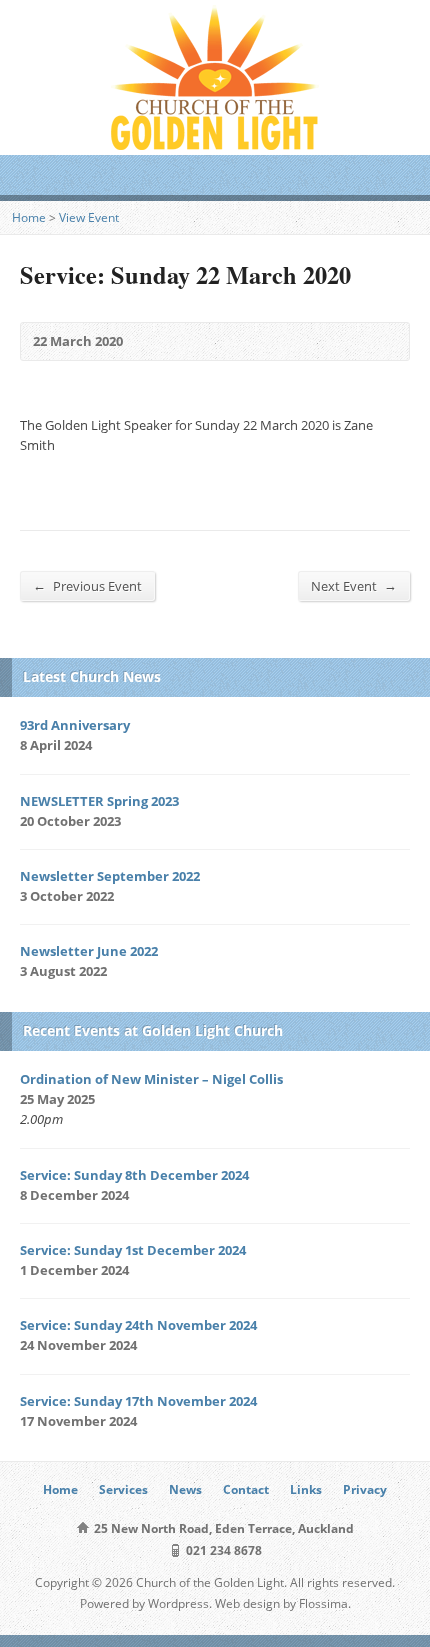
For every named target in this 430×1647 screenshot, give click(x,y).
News (185, 1489)
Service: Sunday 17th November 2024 (138, 1401)
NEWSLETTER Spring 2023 (99, 801)
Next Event (354, 585)
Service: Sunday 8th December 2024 (134, 1175)
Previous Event (87, 585)
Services (123, 1489)
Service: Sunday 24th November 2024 (138, 1325)
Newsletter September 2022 (110, 876)
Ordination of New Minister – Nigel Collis (151, 1079)
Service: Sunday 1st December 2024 (133, 1250)
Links (306, 1489)
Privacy (365, 1489)
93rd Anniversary (75, 725)
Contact (246, 1489)
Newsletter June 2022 (89, 951)
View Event (89, 217)
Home (29, 217)
